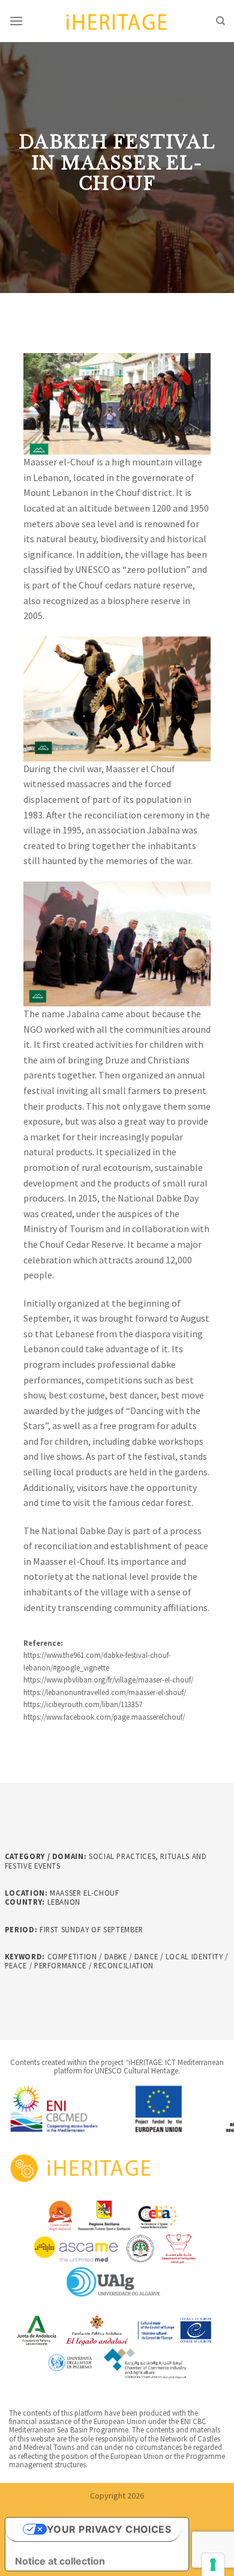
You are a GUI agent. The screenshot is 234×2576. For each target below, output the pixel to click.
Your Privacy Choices (109, 2529)
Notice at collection (60, 2561)
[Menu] (16, 21)
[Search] (220, 21)
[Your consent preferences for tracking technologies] (213, 2565)
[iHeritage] (117, 21)
